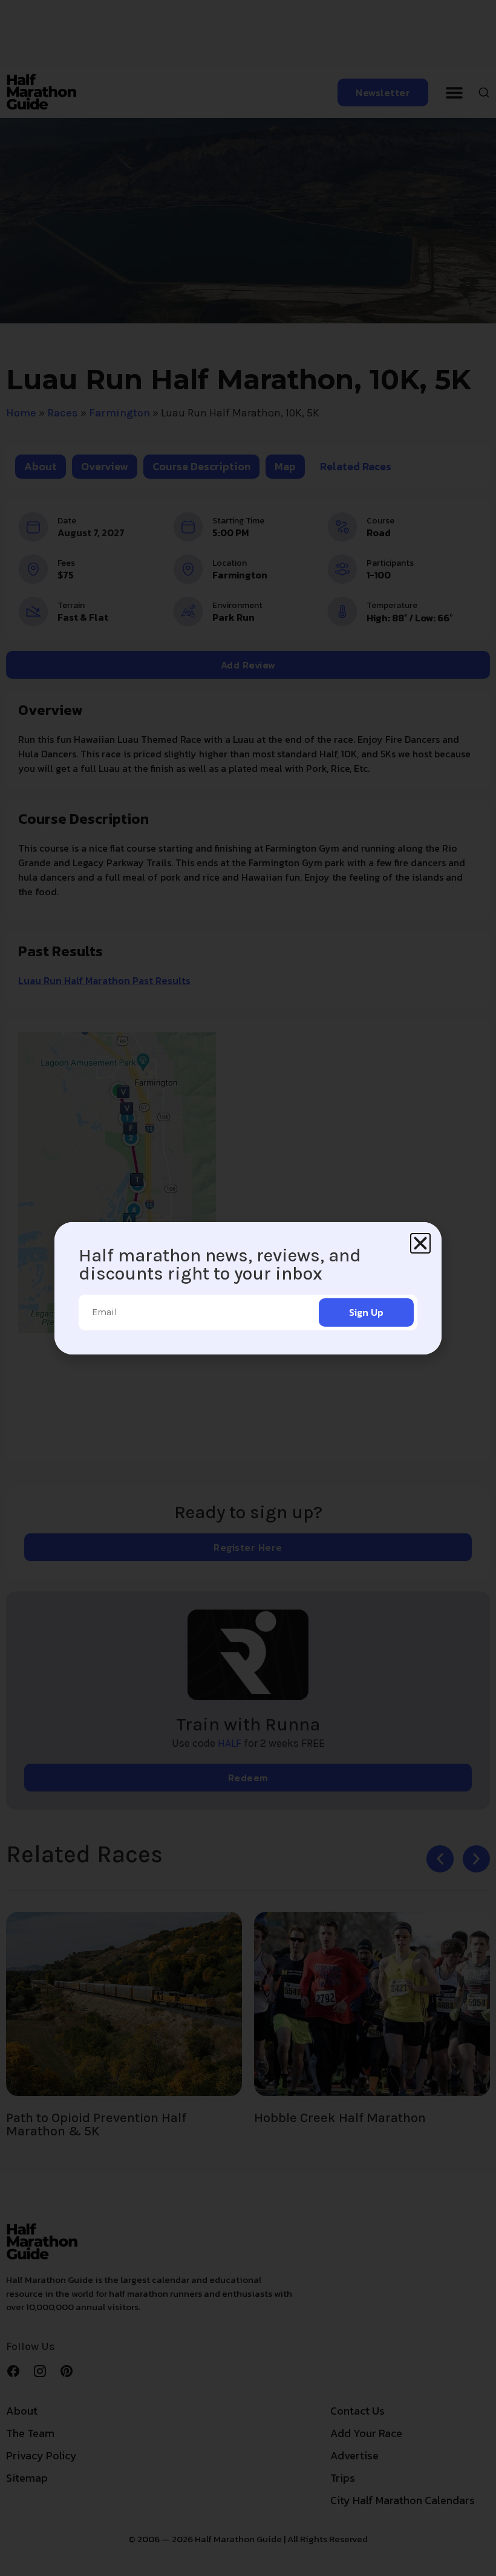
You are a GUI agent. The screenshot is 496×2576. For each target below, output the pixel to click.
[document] (248, 1288)
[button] (420, 1243)
